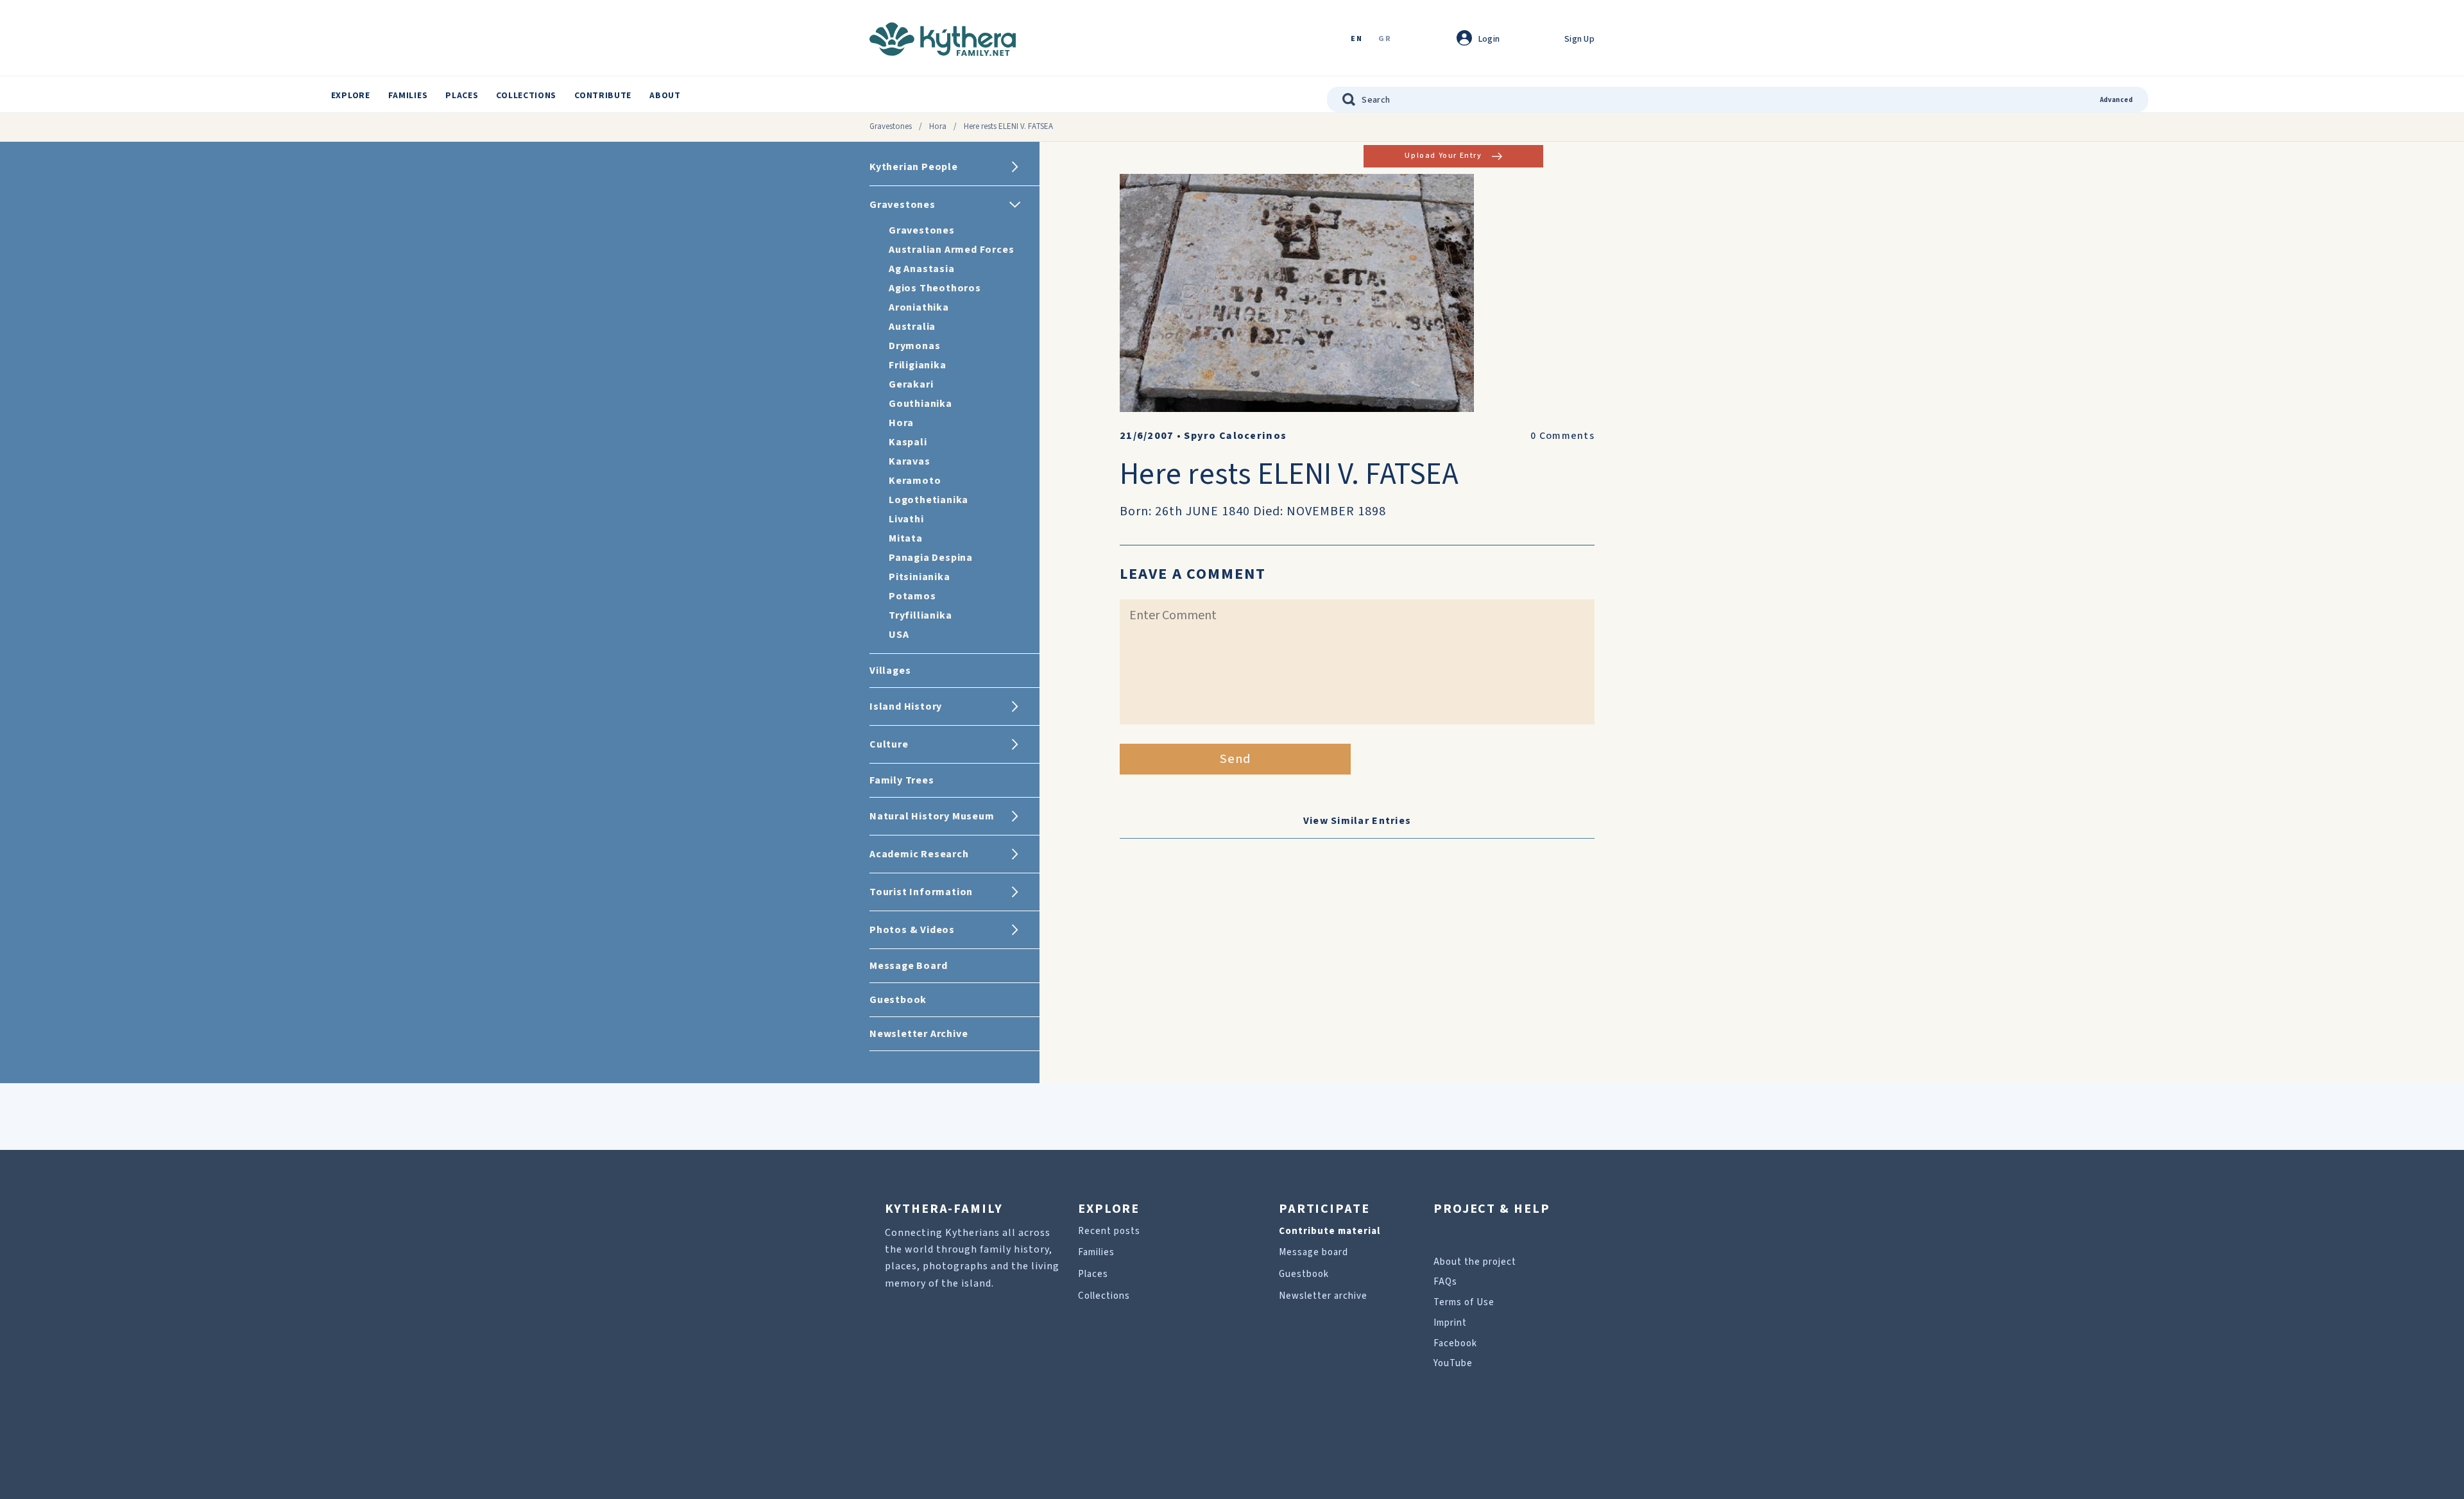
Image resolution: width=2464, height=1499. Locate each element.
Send (1236, 759)
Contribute (603, 96)
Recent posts (1109, 1231)
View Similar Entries (1357, 821)
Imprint (1450, 1323)
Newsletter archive (1323, 1296)
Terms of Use (1464, 1302)
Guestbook (1304, 1274)
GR (1385, 39)
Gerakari (911, 384)
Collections (526, 96)
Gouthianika (920, 404)
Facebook (1455, 1343)
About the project (1475, 1262)
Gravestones (891, 126)
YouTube (1453, 1363)
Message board (1313, 1252)
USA (899, 635)
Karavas (910, 461)
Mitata (906, 538)
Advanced (2117, 100)
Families (408, 96)
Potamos (912, 596)
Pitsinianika (920, 577)
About (665, 96)
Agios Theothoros (935, 288)
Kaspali (908, 442)
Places (462, 96)
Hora (938, 126)
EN (1356, 39)
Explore (351, 96)
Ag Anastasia (922, 269)
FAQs (1445, 1282)
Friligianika (918, 365)
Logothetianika (928, 500)
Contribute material (1330, 1231)
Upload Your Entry (1443, 156)
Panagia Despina (931, 558)
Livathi (906, 519)
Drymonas (914, 346)
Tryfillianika (920, 615)
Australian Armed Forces (951, 250)
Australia (912, 327)
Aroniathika (919, 307)
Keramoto (915, 481)
